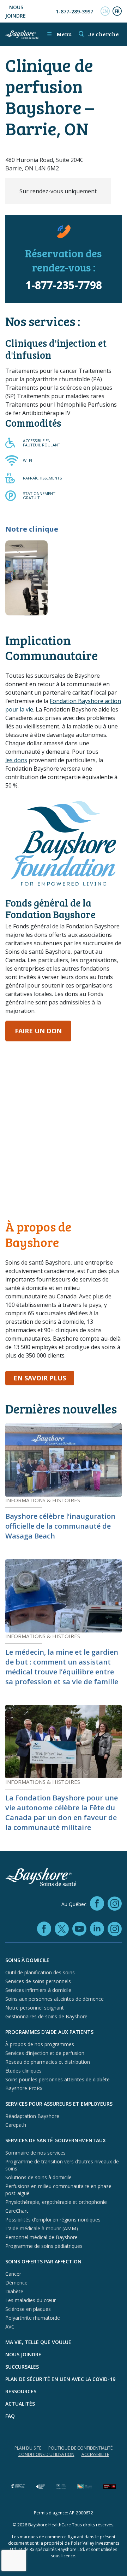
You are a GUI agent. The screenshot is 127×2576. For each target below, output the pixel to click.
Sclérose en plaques (28, 2309)
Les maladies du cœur (31, 2300)
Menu (59, 34)
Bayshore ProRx (24, 2088)
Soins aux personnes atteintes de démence (55, 1999)
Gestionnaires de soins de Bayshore (46, 2016)
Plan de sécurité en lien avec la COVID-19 (60, 2379)
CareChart (17, 2211)
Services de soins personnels (38, 1981)
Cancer (13, 2274)
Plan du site (28, 2448)
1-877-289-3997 (74, 11)
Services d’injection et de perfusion (45, 2053)
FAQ (10, 2416)
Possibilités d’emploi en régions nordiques (53, 2220)
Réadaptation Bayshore (32, 2116)
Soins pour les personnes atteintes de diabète (58, 2079)
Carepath (16, 2125)
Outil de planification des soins (40, 1972)
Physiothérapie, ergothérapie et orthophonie (56, 2202)
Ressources (21, 2391)
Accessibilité (95, 2454)
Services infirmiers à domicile (38, 1990)
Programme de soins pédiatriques (44, 2246)
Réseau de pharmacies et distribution (48, 2062)
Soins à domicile (27, 1960)
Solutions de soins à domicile (38, 2177)
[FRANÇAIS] (117, 11)
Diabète (14, 2291)
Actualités (20, 2404)
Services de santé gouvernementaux (56, 2140)
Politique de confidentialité (80, 2448)
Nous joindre (16, 11)
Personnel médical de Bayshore (41, 2237)
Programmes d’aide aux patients (49, 2032)
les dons (16, 760)
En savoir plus (44, 1378)
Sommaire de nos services (35, 2153)
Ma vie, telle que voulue (38, 2342)
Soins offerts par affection (43, 2261)
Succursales (22, 2367)
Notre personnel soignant (35, 2008)
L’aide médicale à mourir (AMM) (42, 2228)
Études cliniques (23, 2071)
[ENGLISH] (105, 11)
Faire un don (38, 1031)
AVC (10, 2327)
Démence (16, 2283)
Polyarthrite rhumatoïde (33, 2318)
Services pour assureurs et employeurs (59, 2104)
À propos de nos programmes (40, 2044)
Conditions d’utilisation (46, 2454)
